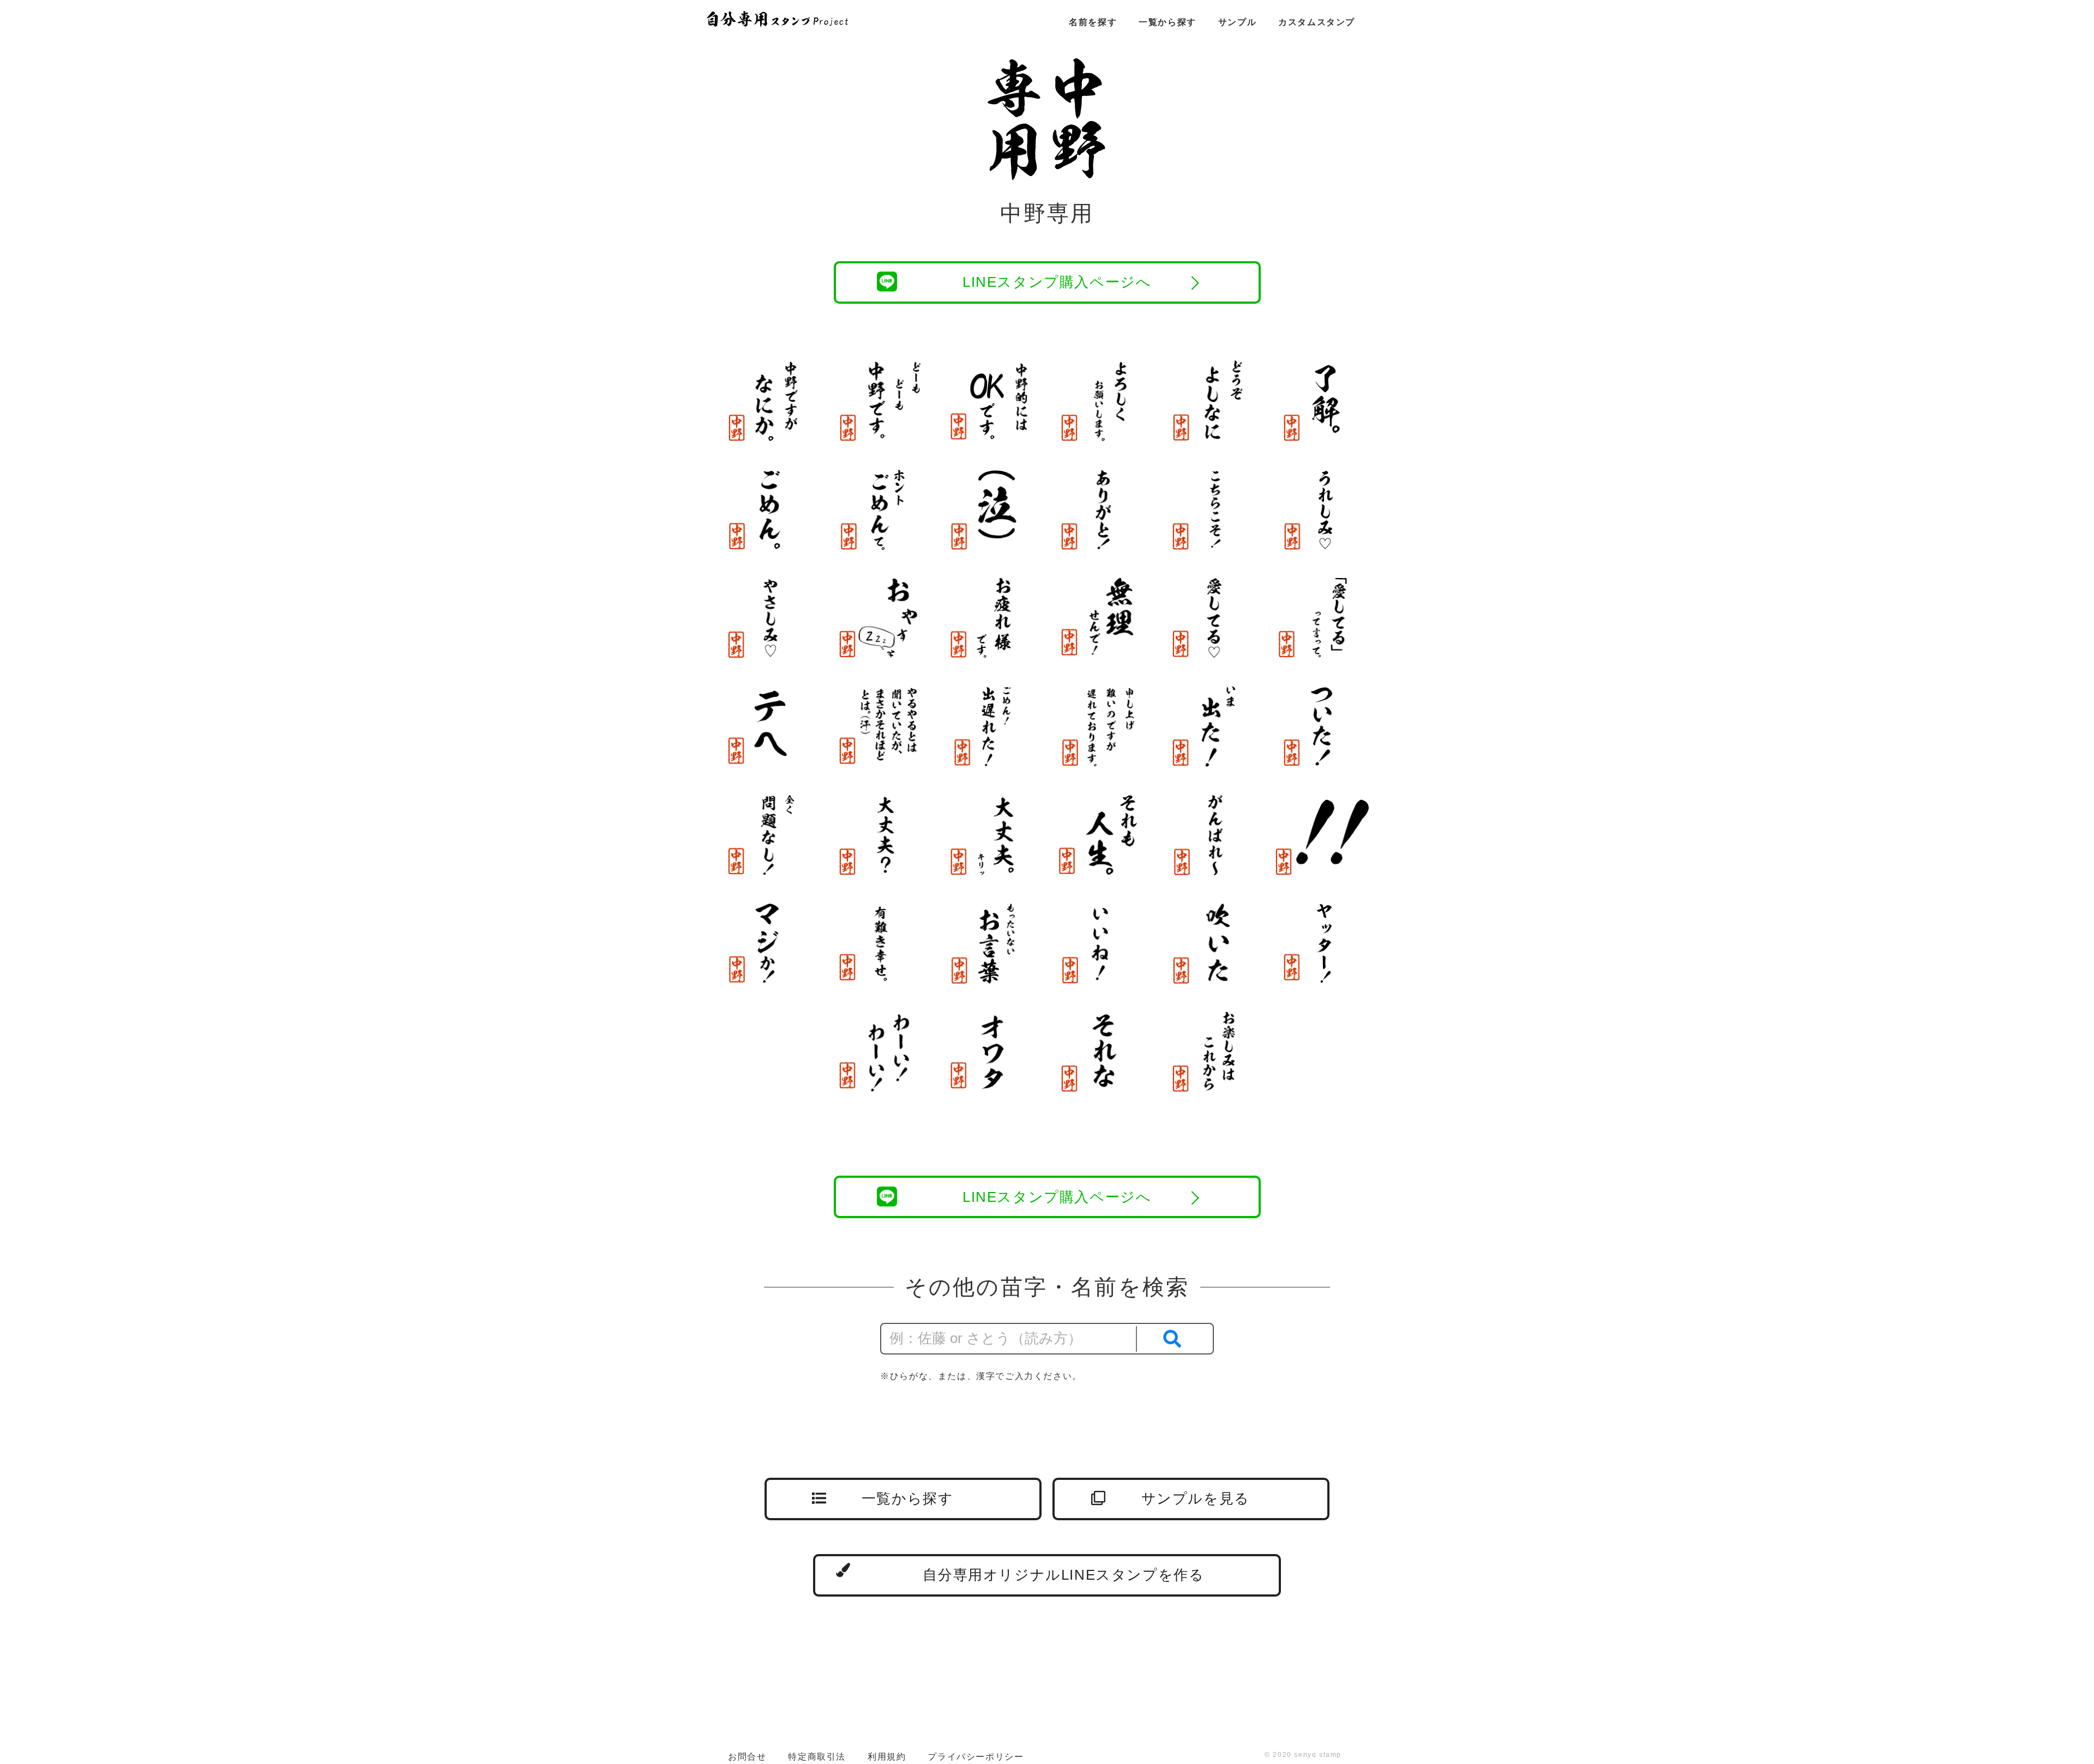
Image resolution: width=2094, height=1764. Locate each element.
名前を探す (1093, 22)
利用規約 (887, 1757)
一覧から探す (1168, 22)
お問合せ (747, 1757)
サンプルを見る (1196, 1498)
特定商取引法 (817, 1757)
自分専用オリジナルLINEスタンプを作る (1063, 1575)
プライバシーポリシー (976, 1757)
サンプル (1237, 22)
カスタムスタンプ (1317, 22)
